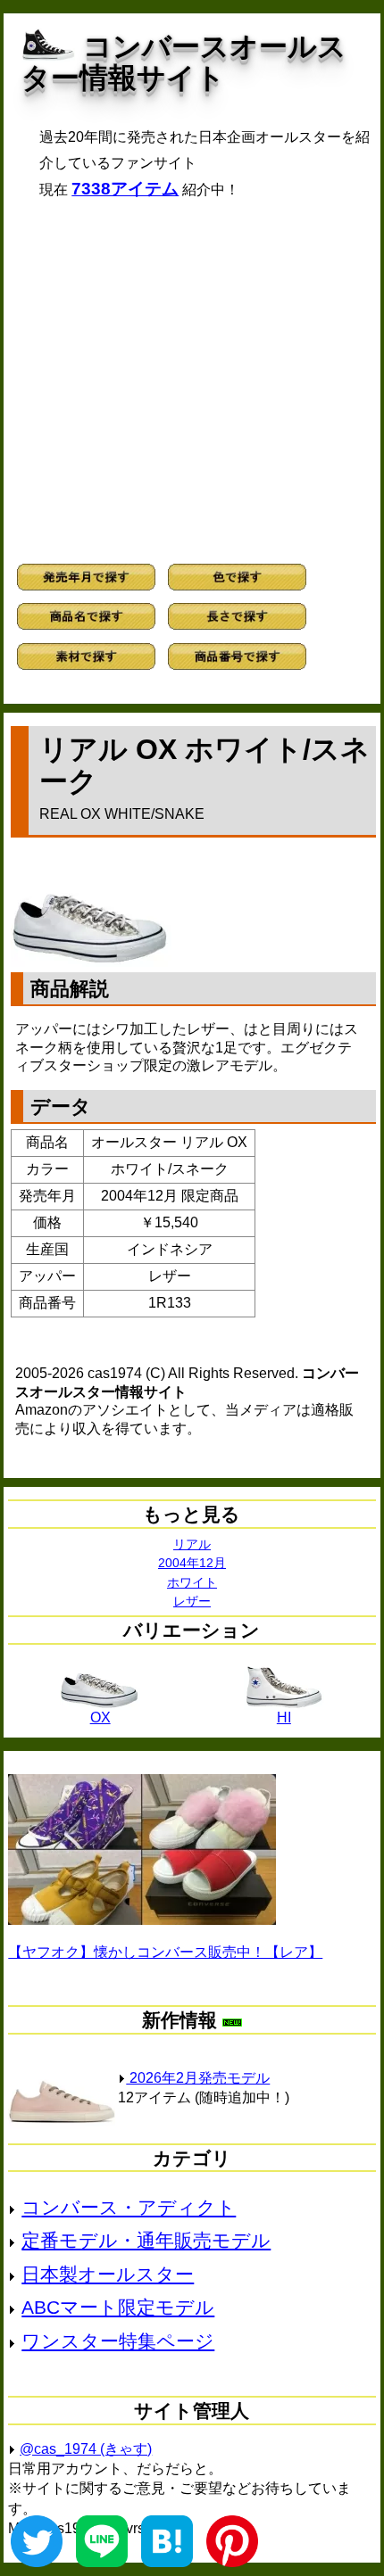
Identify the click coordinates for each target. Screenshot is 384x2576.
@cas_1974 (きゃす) (86, 2449)
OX (100, 1717)
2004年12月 (192, 1563)
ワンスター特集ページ (118, 2341)
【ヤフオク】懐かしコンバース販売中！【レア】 (165, 1952)
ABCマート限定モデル (118, 2307)
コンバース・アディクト (129, 2207)
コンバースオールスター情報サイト (184, 62)
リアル (192, 1544)
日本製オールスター (108, 2274)
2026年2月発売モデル (198, 2078)
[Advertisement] (192, 381)
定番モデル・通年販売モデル (146, 2240)
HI (284, 1717)
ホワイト (192, 1582)
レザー (192, 1601)
